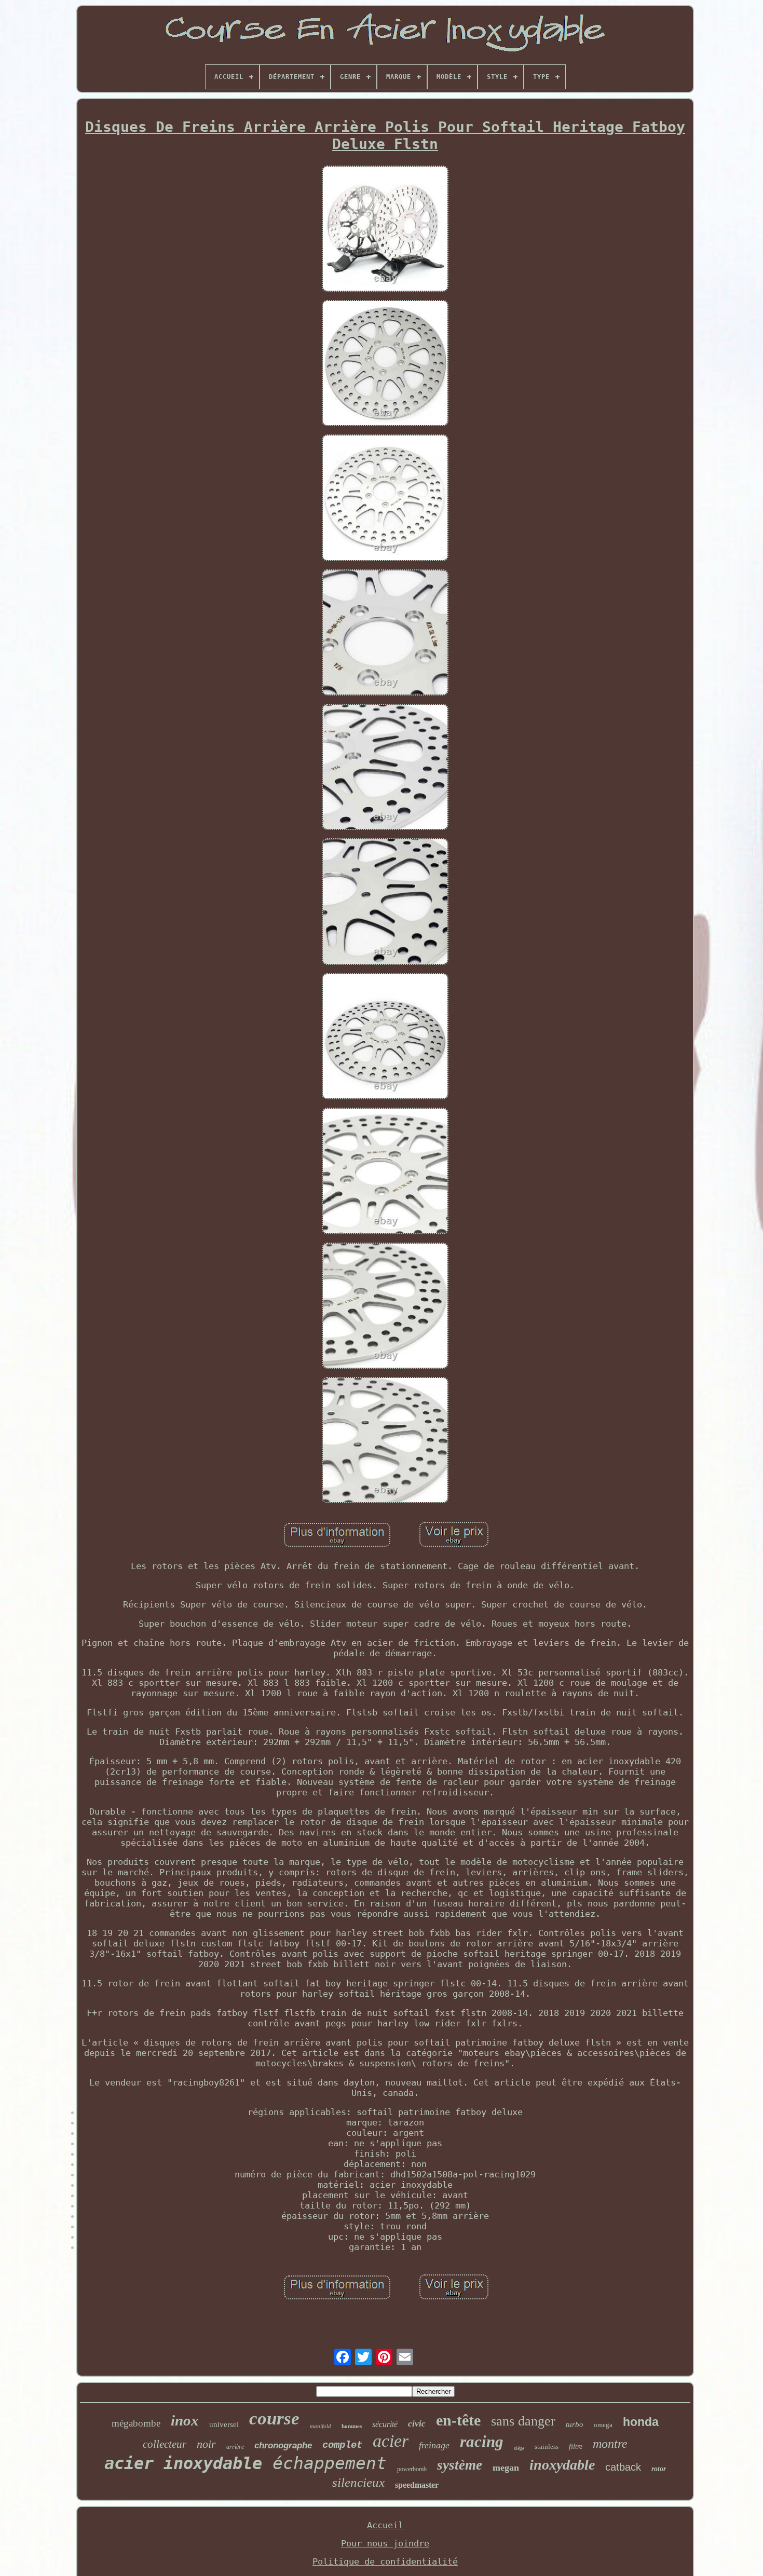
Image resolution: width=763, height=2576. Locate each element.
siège (519, 2448)
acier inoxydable (183, 2463)
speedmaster (417, 2485)
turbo (575, 2424)
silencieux (358, 2482)
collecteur (165, 2444)
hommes (352, 2426)
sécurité (385, 2424)
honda (641, 2422)
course (274, 2418)
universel (224, 2424)
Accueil (385, 2525)
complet (342, 2445)
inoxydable (562, 2465)
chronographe (283, 2445)
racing (482, 2441)
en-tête (458, 2420)
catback (623, 2467)
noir (206, 2444)
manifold (321, 2426)
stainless (547, 2446)
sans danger (523, 2421)
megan (506, 2468)
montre (610, 2444)
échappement (330, 2463)
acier (391, 2441)
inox (185, 2420)
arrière (235, 2447)
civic (417, 2424)
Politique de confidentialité (385, 2561)
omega (603, 2425)
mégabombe (136, 2423)
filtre (576, 2446)
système (460, 2465)
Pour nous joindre (385, 2543)
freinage (434, 2445)
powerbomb (412, 2469)
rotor (659, 2469)
